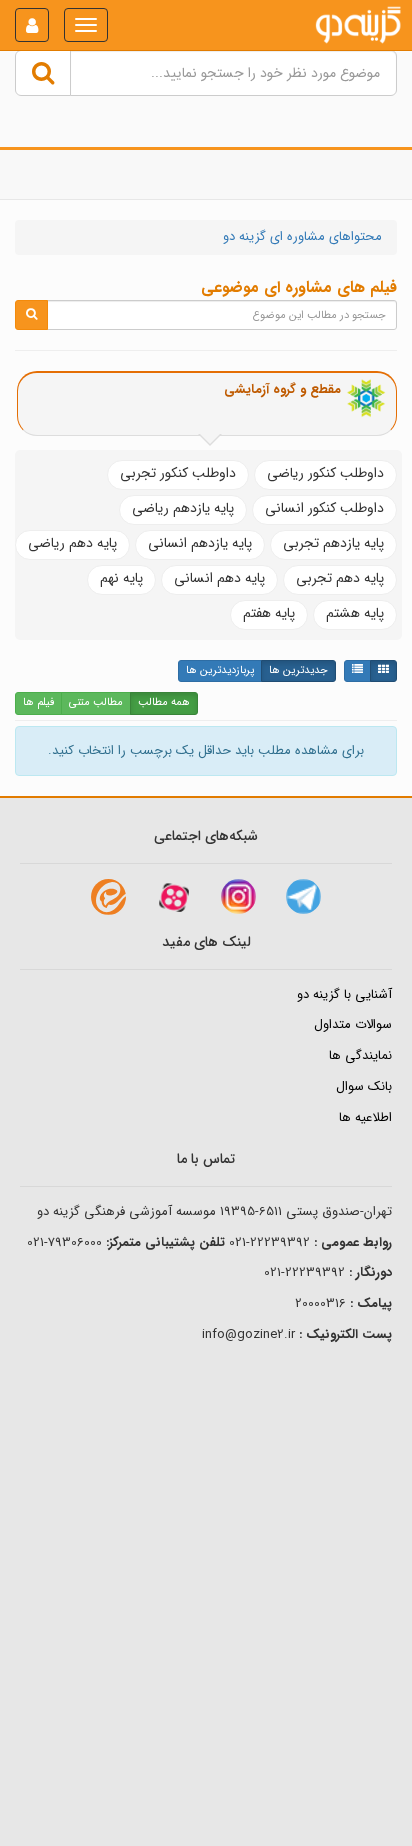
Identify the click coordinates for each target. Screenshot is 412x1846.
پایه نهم (121, 578)
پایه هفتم (269, 613)
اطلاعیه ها (365, 1117)
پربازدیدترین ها (220, 670)
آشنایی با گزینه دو (344, 994)
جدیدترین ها (298, 670)
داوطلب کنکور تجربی (178, 473)
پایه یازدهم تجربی (333, 543)
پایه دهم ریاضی (72, 543)
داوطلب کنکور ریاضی (325, 473)
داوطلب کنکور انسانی (324, 508)
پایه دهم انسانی (219, 578)
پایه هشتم (355, 613)
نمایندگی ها (360, 1055)
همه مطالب (164, 702)
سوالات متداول (353, 1024)
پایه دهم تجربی (340, 578)
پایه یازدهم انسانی (200, 543)
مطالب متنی (96, 702)
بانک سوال (364, 1086)
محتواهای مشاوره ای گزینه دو (302, 236)
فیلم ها (38, 702)
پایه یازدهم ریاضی (183, 508)
